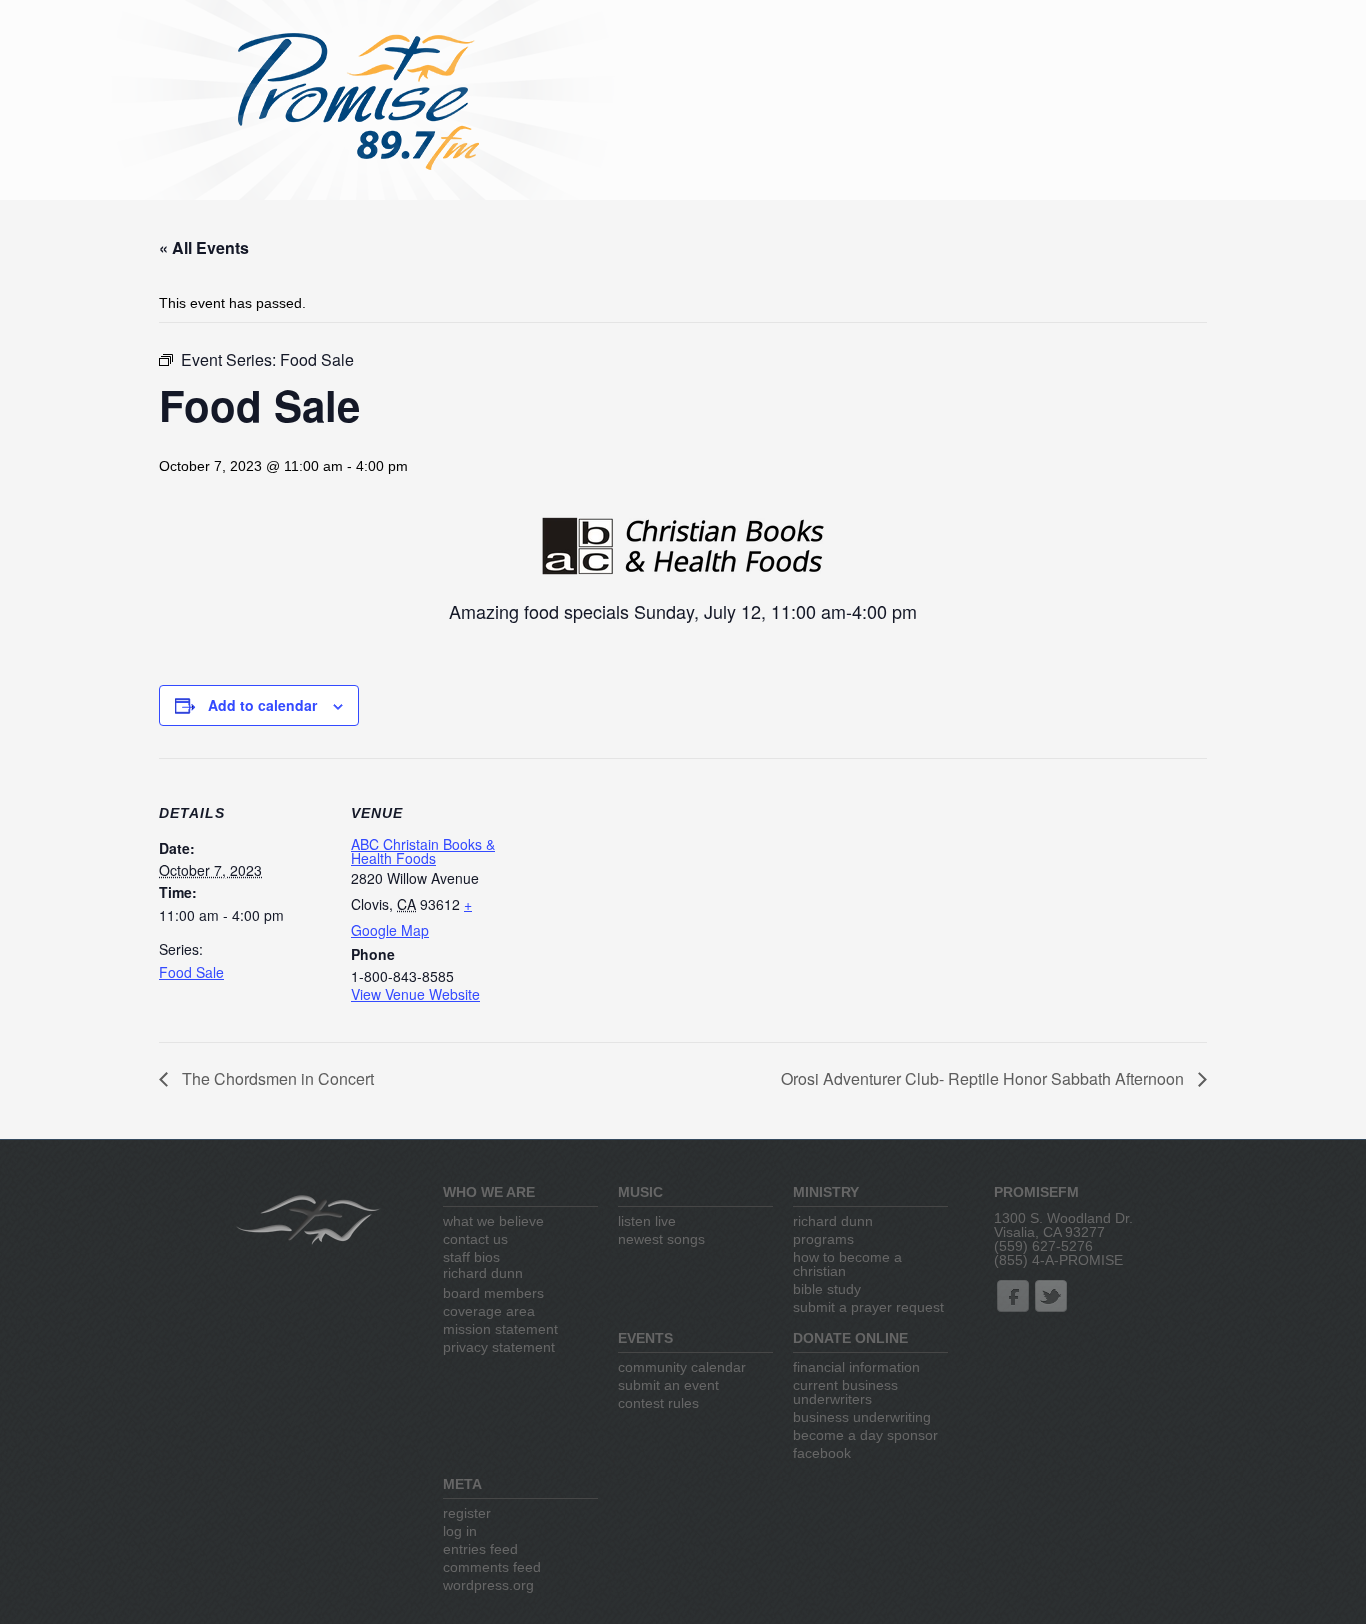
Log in (460, 1531)
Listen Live (647, 1221)
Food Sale (191, 972)
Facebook (822, 1453)
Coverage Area (489, 1311)
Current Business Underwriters (845, 1392)
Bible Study (827, 1289)
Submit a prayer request (868, 1307)
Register (467, 1513)
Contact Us (475, 1239)
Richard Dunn (483, 1273)
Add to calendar (262, 705)
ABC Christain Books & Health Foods (423, 851)
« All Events (204, 247)
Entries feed (480, 1549)
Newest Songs (661, 1239)
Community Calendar (682, 1367)
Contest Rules (658, 1403)
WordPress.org (488, 1585)
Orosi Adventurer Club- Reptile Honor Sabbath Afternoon (984, 1078)
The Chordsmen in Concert (276, 1078)
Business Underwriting (862, 1417)
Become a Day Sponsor (865, 1435)
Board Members (493, 1293)
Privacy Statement (499, 1347)
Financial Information (856, 1367)
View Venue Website (415, 994)
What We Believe (493, 1221)
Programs (823, 1239)
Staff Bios (471, 1257)
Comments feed (492, 1567)
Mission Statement (500, 1329)
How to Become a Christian (847, 1264)
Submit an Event (668, 1385)
